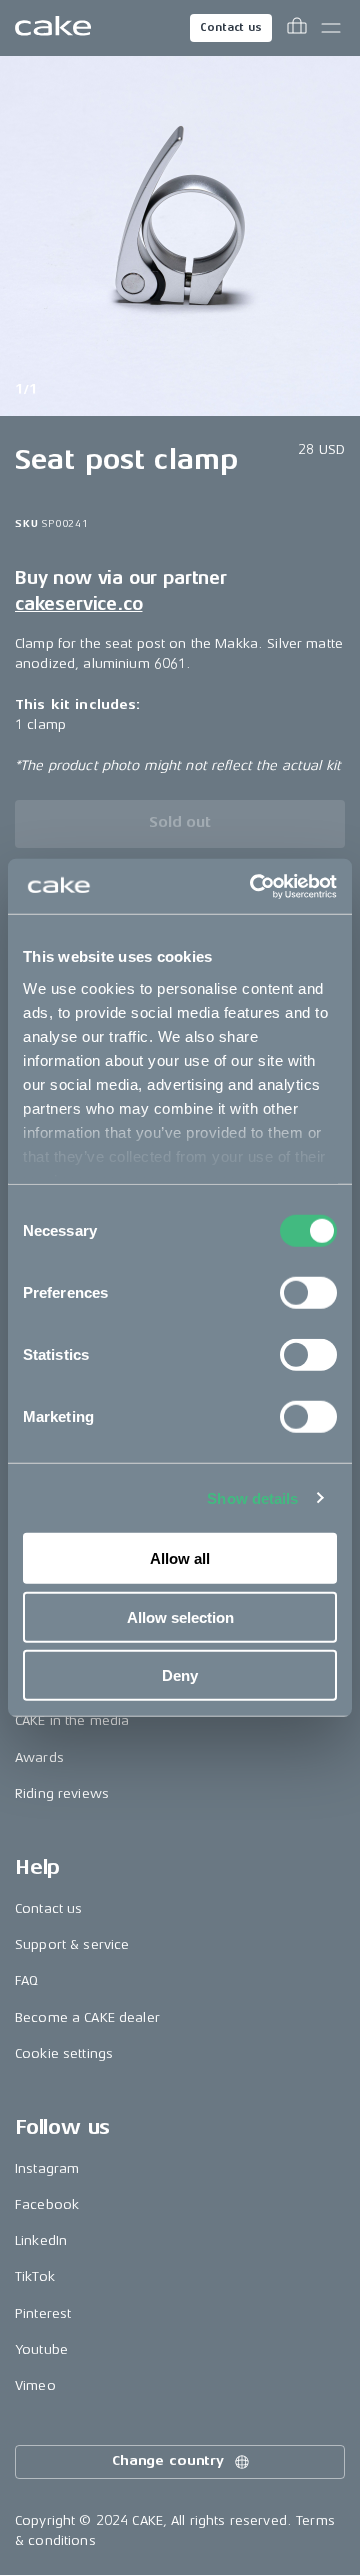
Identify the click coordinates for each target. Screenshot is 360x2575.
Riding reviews (62, 1793)
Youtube (41, 2349)
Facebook (47, 2204)
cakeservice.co (78, 604)
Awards (39, 1757)
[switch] (308, 1293)
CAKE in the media (72, 1720)
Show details (252, 1497)
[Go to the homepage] (53, 28)
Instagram (47, 2168)
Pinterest (43, 2313)
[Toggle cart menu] (297, 28)
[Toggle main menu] (331, 28)
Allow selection (180, 1616)
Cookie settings (64, 2053)
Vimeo (35, 2385)
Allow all (180, 1558)
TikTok (35, 2276)
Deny (180, 1675)
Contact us (231, 27)
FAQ (26, 1980)
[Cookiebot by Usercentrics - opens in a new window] (254, 886)
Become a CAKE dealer (87, 2017)
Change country (168, 2460)
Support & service (72, 1944)
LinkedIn (41, 2240)
